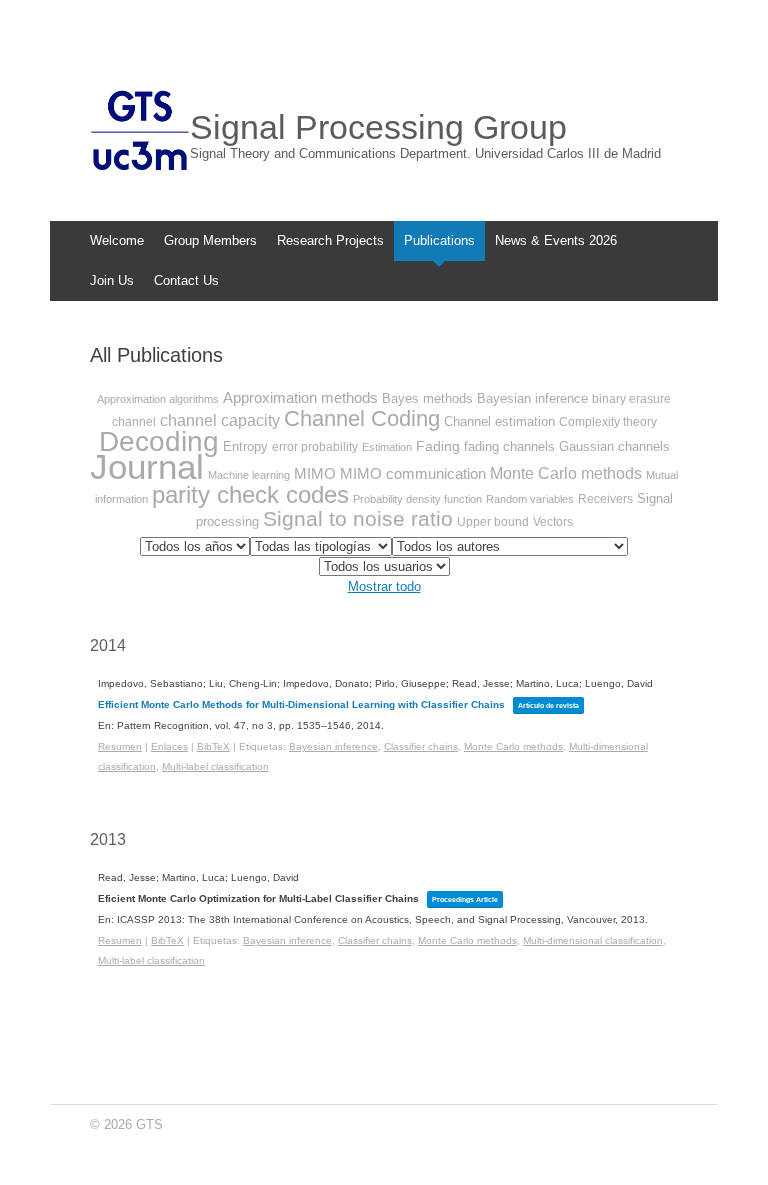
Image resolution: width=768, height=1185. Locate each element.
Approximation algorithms (158, 399)
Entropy (245, 446)
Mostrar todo (384, 586)
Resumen (120, 746)
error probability (315, 447)
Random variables (530, 499)
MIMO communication (413, 473)
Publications (439, 240)
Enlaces (169, 746)
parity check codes (250, 494)
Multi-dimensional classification (593, 940)
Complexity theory (608, 422)
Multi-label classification (215, 766)
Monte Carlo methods (566, 473)
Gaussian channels (614, 446)
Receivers (605, 499)
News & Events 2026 (556, 240)
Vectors (553, 522)
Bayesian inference (532, 398)
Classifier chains (421, 746)
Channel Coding (362, 418)
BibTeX (213, 746)
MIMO (315, 473)
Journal (147, 466)
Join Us (112, 280)
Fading (438, 446)
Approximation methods (300, 397)
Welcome (117, 240)
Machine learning (249, 475)
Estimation (387, 447)
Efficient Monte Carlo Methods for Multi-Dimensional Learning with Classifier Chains (301, 704)
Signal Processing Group (378, 127)
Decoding (159, 441)
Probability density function (417, 499)
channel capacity (220, 420)
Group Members (210, 240)
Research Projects (330, 240)
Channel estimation (499, 421)
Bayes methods (427, 398)
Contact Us (186, 280)
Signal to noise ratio (358, 518)
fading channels (509, 446)
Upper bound (493, 522)
